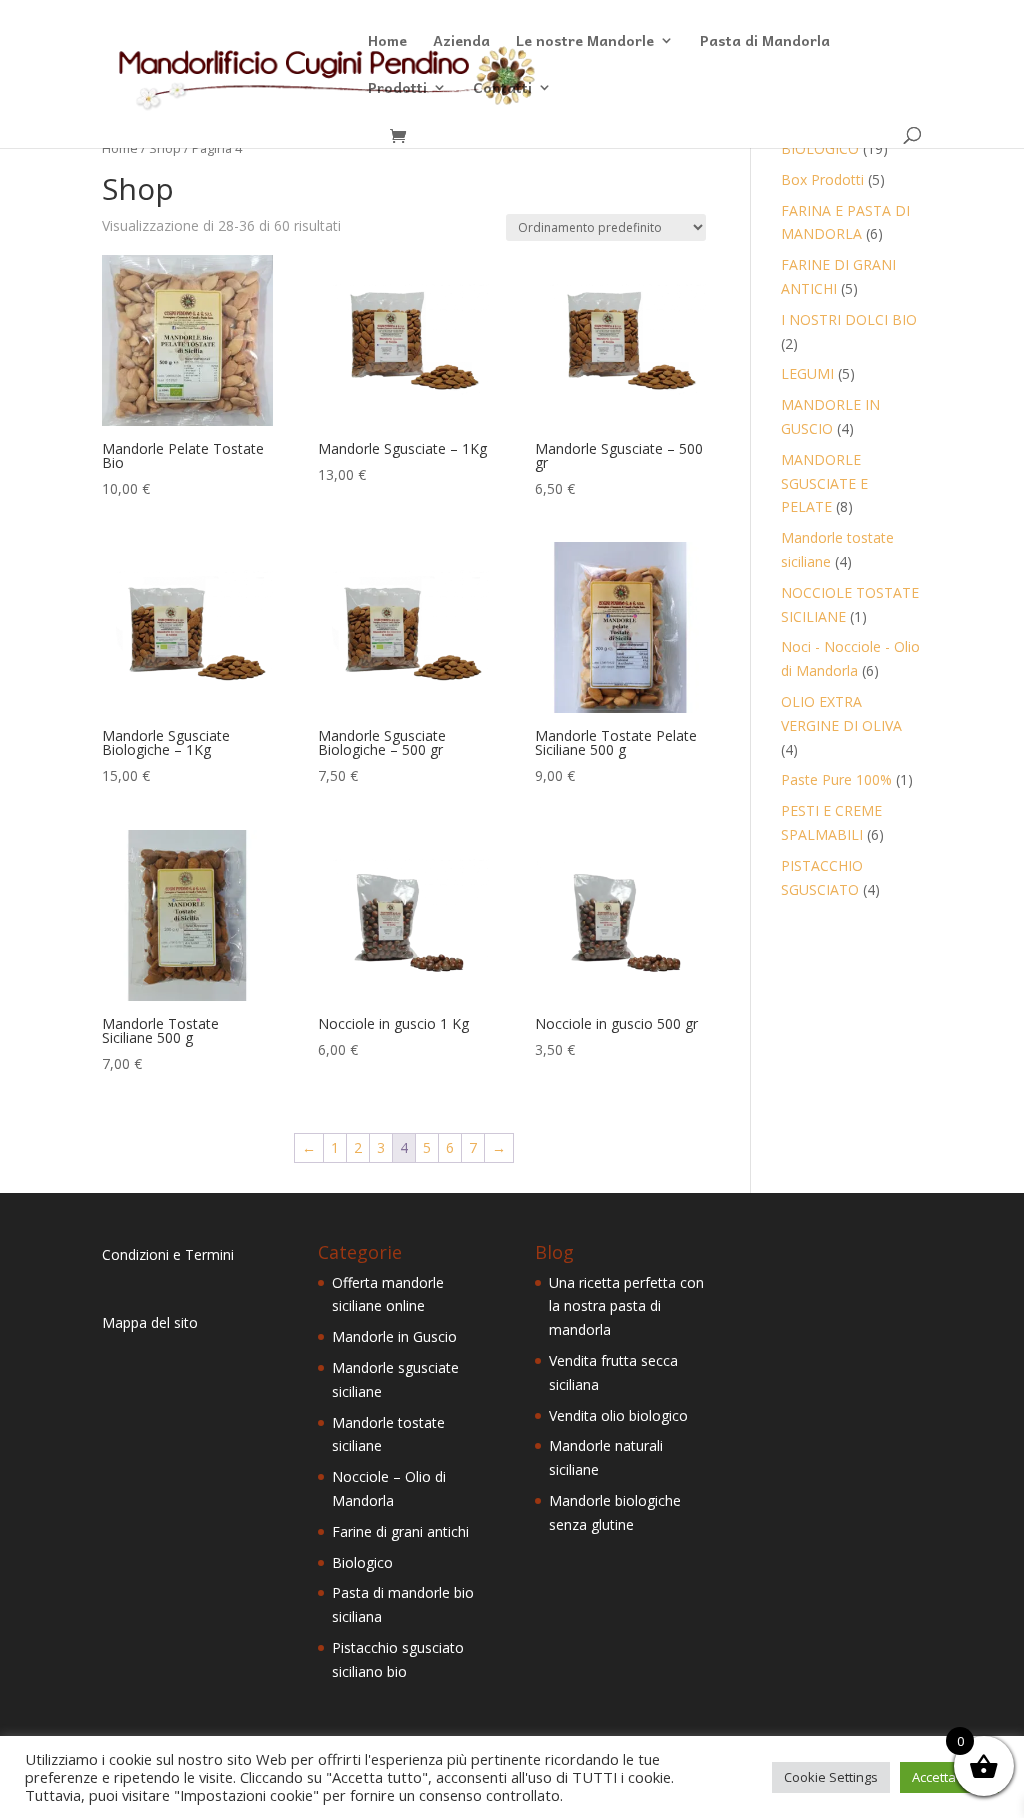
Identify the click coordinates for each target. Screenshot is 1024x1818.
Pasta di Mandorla (765, 42)
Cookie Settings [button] (831, 1777)
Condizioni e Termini (168, 1254)
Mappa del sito (150, 1322)
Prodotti (397, 89)
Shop (165, 148)
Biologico (362, 1562)
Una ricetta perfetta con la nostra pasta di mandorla (626, 1306)
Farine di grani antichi (400, 1531)
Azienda (461, 42)
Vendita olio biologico (618, 1415)
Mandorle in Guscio (394, 1336)
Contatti (502, 89)
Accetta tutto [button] (949, 1777)
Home (387, 42)
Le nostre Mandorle (585, 42)
